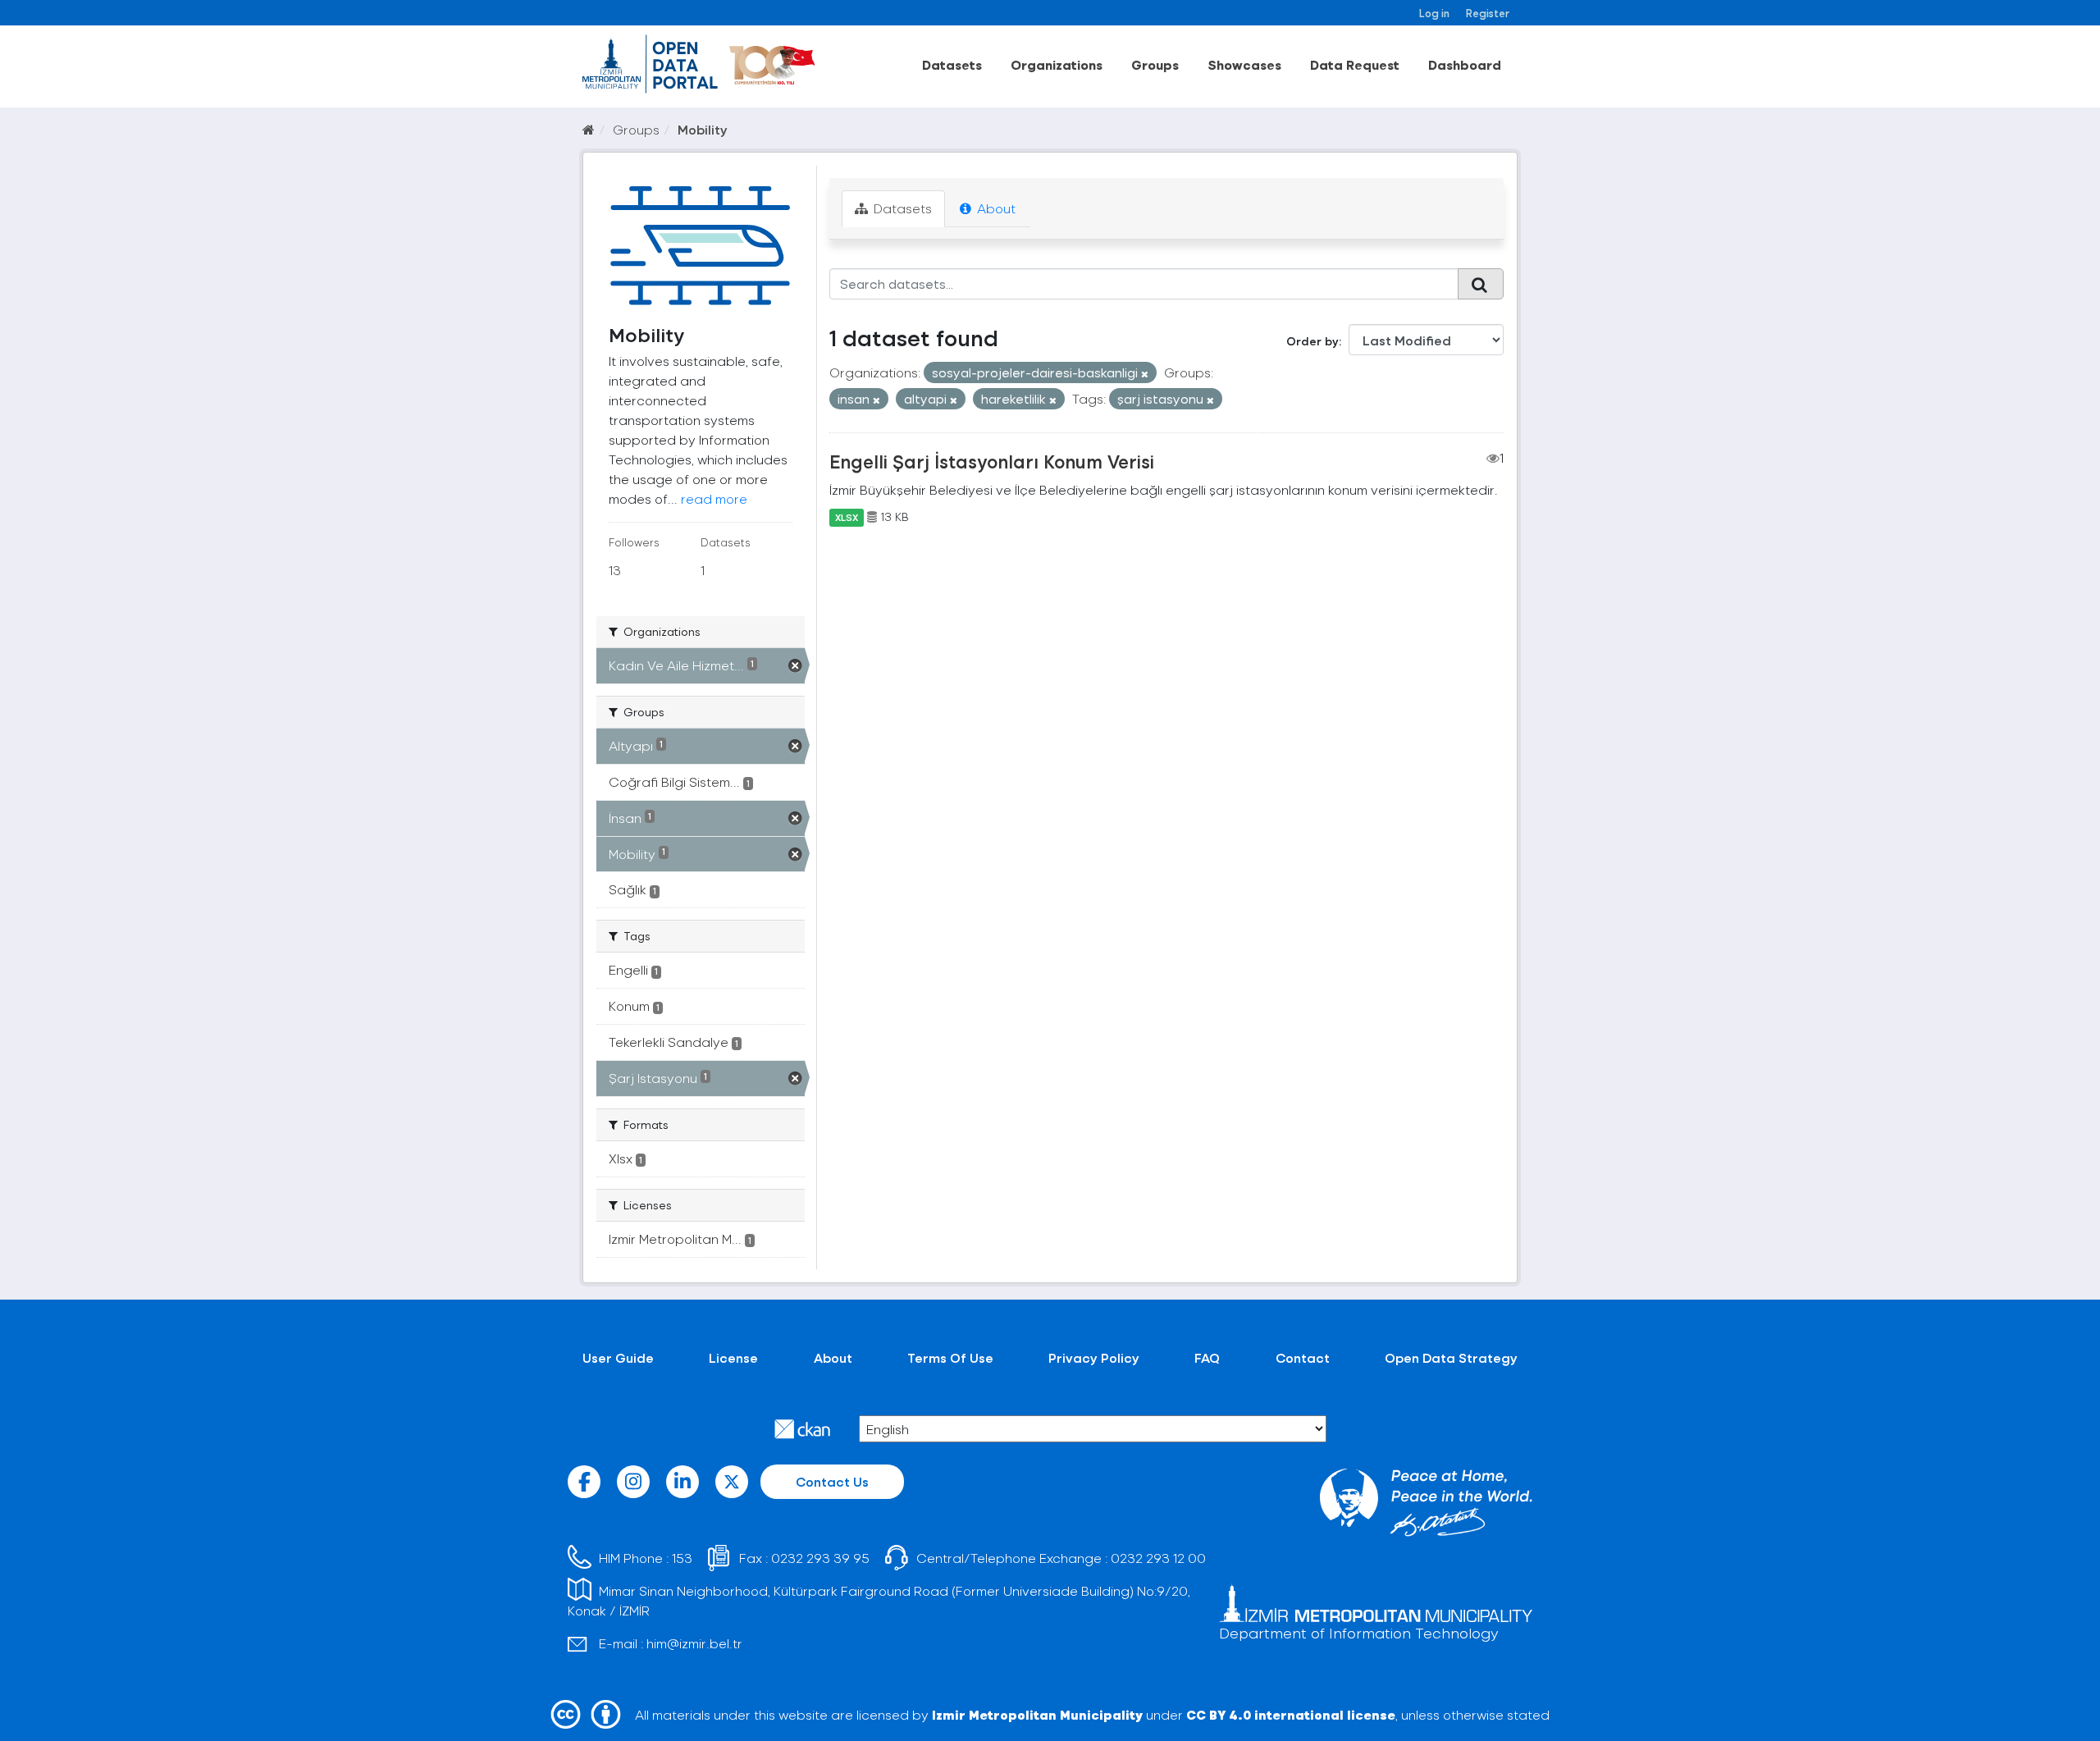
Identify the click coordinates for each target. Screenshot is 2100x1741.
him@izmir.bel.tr (694, 1643)
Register (1488, 13)
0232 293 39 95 (820, 1558)
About (995, 208)
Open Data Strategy (1451, 1357)
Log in (1434, 13)
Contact (1303, 1357)
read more (714, 498)
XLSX (847, 517)
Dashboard (1465, 64)
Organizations (1057, 64)
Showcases (1244, 64)
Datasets (952, 64)
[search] (1481, 284)
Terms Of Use (950, 1357)
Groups (1155, 64)
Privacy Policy (1094, 1357)
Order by (1312, 341)
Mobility (703, 129)
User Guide (618, 1357)
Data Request (1355, 64)
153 (682, 1558)
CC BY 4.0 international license (1291, 1714)
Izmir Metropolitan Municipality (1037, 1714)
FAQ (1207, 1357)
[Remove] (1145, 374)
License (733, 1357)
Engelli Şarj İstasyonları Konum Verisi (992, 461)
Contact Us (832, 1481)
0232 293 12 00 (1158, 1558)
